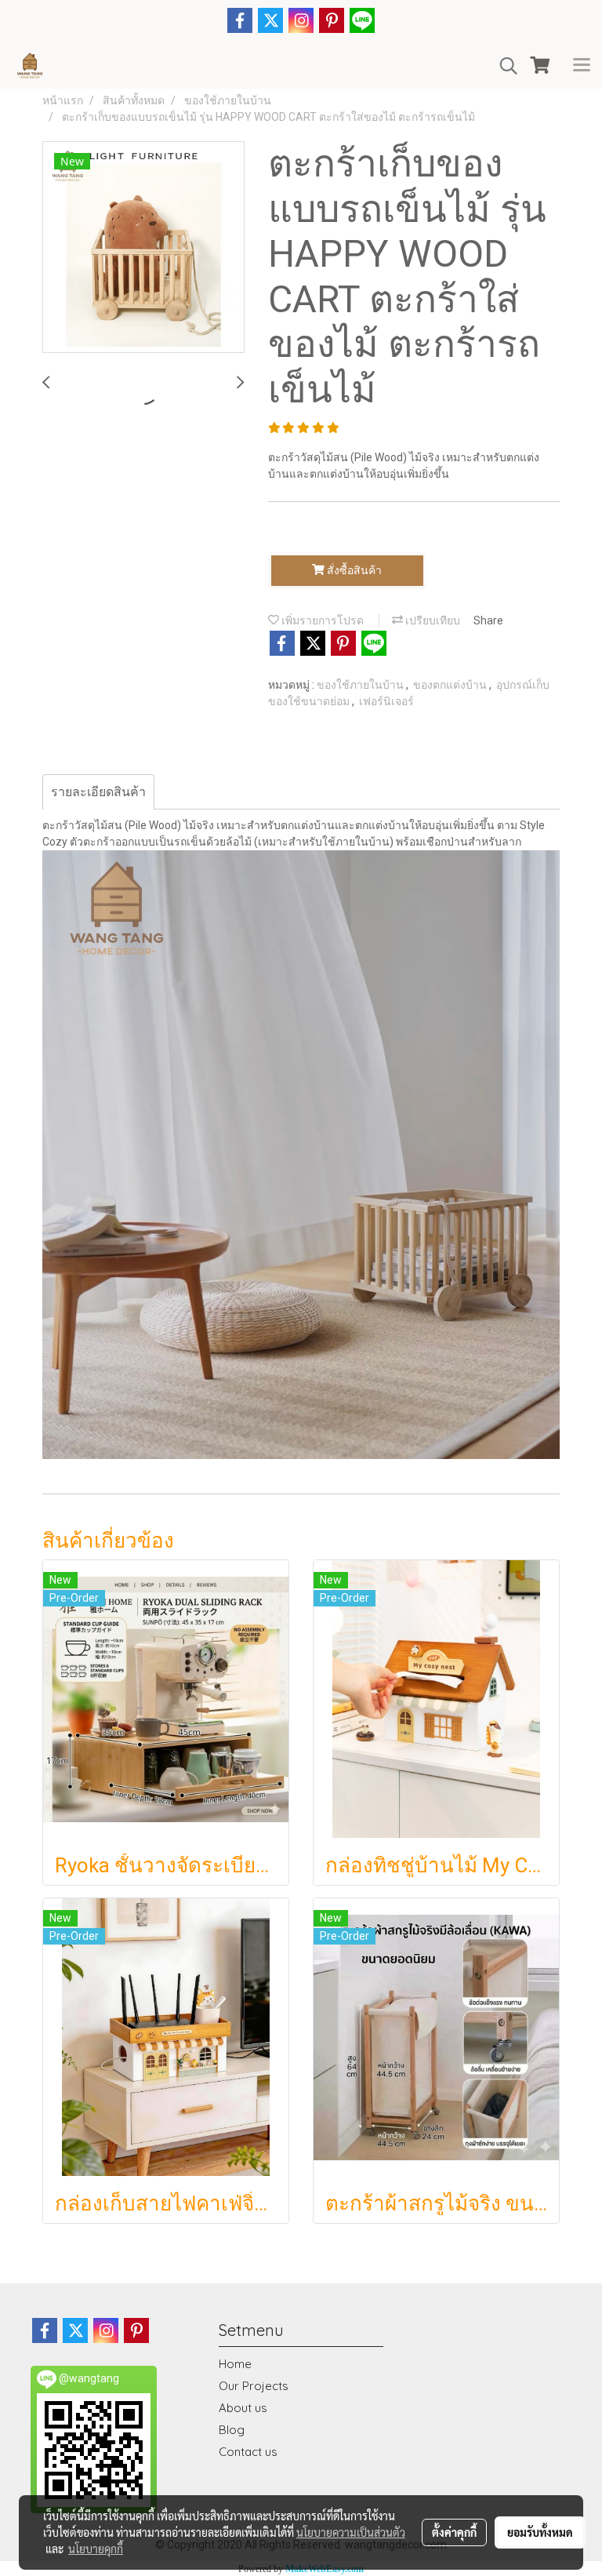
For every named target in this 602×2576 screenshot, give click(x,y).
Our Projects (254, 2386)
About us (243, 2408)
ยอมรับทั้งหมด (540, 2532)
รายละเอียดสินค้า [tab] (98, 792)
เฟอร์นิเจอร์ (386, 701)
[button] (503, 66)
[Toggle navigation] (582, 66)
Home (235, 2364)
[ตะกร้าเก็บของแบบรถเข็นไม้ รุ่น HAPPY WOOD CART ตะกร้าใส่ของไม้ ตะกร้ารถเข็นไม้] (143, 248)
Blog (232, 2430)
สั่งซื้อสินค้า (353, 570)
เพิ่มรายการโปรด (321, 620)
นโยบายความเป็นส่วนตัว (351, 2532)
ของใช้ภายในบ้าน (361, 685)
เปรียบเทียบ (432, 620)
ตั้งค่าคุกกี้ (454, 2532)
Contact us (248, 2452)
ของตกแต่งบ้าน (451, 685)
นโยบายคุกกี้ (96, 2549)
